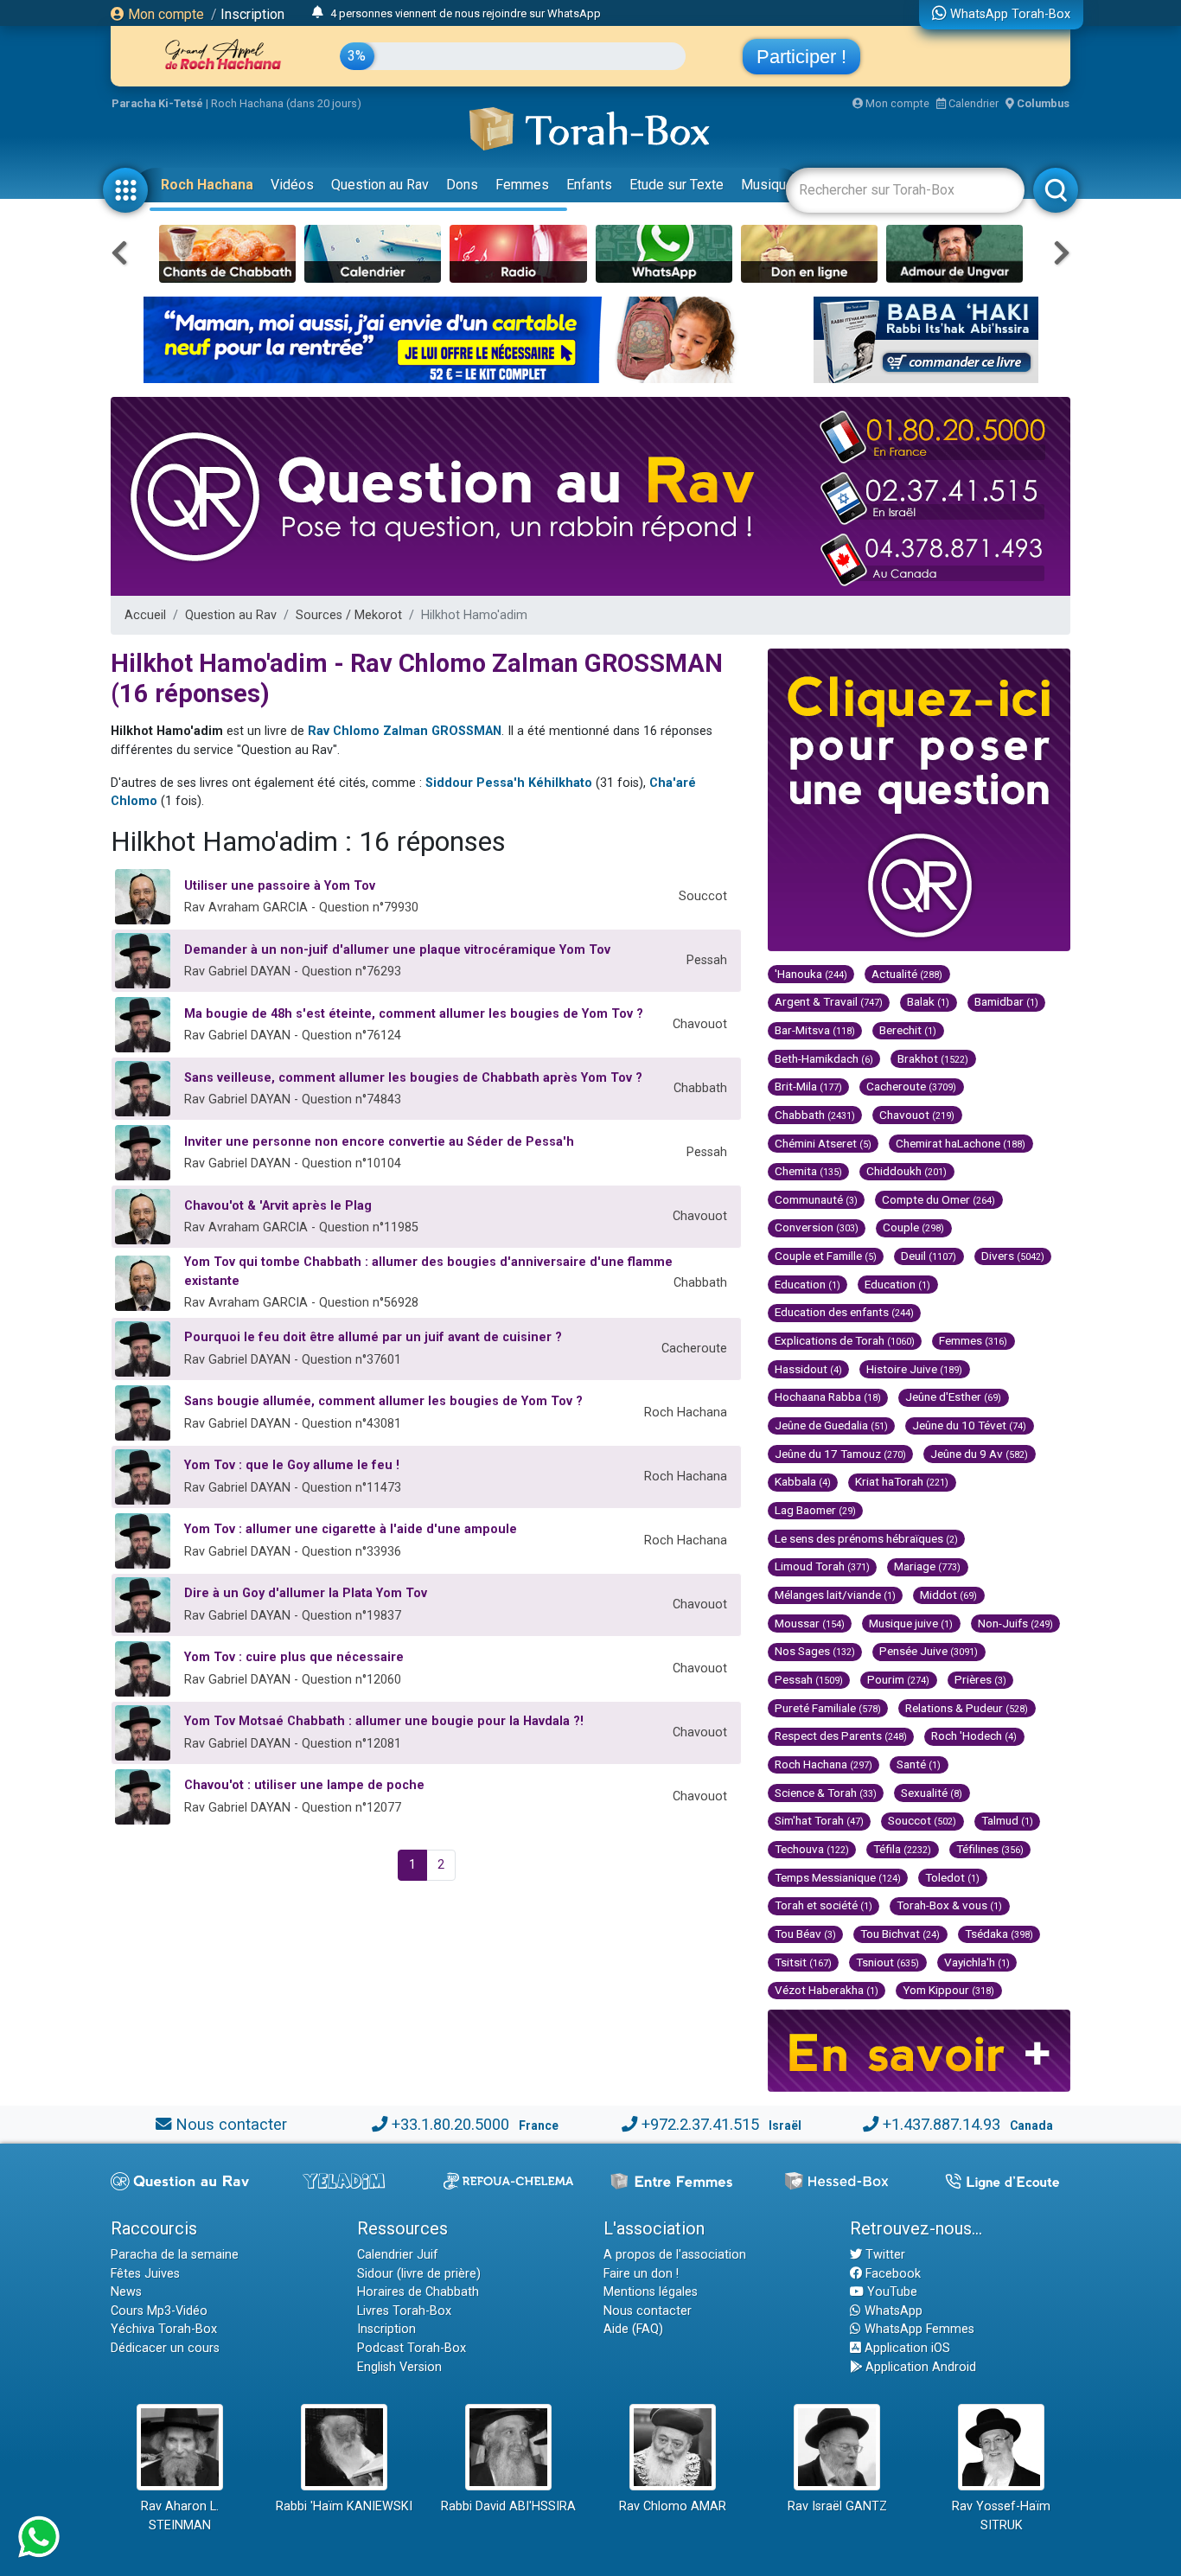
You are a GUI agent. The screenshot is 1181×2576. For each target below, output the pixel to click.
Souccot (922, 1820)
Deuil (929, 1256)
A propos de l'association (675, 2255)
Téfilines (990, 1849)
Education (808, 1284)
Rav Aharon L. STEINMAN (180, 2516)
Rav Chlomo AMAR (673, 2506)
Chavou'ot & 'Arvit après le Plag (278, 1206)
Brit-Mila (808, 1086)
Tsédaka (999, 1934)
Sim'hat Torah (819, 1820)
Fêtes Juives (145, 2274)
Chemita (808, 1171)
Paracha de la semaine (175, 2255)
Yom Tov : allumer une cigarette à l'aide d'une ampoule (351, 1529)
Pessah (809, 1679)
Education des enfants (844, 1312)
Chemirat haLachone (961, 1143)
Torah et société (824, 1905)
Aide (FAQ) (633, 2329)
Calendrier (972, 103)
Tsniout (887, 1962)
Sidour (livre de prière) (419, 2274)
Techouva (812, 1849)
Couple (913, 1227)
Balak (928, 1001)
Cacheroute (911, 1086)
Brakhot (933, 1058)
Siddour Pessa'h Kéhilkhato (509, 783)
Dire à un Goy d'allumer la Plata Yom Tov (306, 1593)
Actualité (907, 974)
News (126, 2292)
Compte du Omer (938, 1199)
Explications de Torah (845, 1340)
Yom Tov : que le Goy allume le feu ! (292, 1465)
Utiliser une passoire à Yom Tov (280, 886)
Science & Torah (826, 1793)
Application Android (919, 2367)
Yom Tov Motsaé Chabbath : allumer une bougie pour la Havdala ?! (384, 1721)
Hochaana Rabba (828, 1397)
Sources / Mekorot (349, 615)
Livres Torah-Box (404, 2311)
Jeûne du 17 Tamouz (840, 1454)
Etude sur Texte (677, 185)
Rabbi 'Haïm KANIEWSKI (344, 2506)
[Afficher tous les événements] (318, 13)
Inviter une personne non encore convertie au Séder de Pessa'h (379, 1142)
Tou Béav (805, 1934)
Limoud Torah (822, 1566)
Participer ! (801, 57)
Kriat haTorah (902, 1481)
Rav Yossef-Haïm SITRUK (1001, 2516)
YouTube (891, 2292)
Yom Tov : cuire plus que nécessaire (294, 1657)
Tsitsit (803, 1962)
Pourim (898, 1679)
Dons (462, 185)
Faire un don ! (641, 2274)
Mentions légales (651, 2292)
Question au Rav (380, 185)
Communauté (816, 1199)
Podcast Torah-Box (412, 2348)
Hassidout (808, 1369)
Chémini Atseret (823, 1143)
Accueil (145, 615)
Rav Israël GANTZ (837, 2506)
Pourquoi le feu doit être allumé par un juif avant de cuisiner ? (373, 1337)
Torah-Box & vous (949, 1905)
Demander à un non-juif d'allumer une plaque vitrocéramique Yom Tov (397, 950)
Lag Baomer (815, 1510)
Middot (948, 1595)
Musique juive (911, 1623)
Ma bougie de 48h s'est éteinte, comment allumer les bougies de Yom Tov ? (414, 1014)
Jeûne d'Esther (953, 1397)
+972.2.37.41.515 (700, 2124)
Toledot (952, 1877)
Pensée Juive (929, 1651)
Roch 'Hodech (974, 1735)
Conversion (817, 1227)
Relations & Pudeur (967, 1708)
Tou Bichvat (900, 1934)
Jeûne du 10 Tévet (969, 1425)
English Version (399, 2367)
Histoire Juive (914, 1369)
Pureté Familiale (828, 1708)
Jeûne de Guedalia (831, 1425)
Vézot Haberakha (827, 1990)
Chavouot (917, 1115)
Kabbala (803, 1481)
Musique (767, 185)
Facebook (891, 2274)
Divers (1013, 1256)
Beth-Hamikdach (824, 1058)
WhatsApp (892, 2311)
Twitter (884, 2255)
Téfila (902, 1849)
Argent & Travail (829, 1001)
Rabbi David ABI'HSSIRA (508, 2506)
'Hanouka (811, 974)
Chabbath (815, 1115)
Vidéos (292, 185)
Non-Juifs (1015, 1623)
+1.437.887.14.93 (942, 2124)
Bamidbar (1006, 1001)
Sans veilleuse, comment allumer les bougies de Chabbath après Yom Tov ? (413, 1078)
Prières (980, 1679)
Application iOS (906, 2348)
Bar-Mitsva (815, 1030)
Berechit (908, 1030)
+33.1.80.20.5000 (450, 2124)
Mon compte (164, 14)
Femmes (522, 185)
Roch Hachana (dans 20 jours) (286, 103)
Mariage (927, 1566)
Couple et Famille (826, 1256)
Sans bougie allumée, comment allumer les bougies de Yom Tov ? (383, 1401)
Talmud (1007, 1820)
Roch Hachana (207, 185)
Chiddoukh (906, 1171)
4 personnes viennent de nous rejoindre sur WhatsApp (466, 13)
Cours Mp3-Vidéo (159, 2311)
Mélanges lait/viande (835, 1595)
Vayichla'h (977, 1962)
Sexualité (932, 1793)
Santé (919, 1764)
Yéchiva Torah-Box (164, 2329)
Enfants (589, 185)
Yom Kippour (948, 1990)
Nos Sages (815, 1651)
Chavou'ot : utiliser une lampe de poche (304, 1785)
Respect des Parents (841, 1735)
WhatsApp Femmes (918, 2329)
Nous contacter (231, 2124)
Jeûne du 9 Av (979, 1454)
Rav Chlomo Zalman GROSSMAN (405, 731)
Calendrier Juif (398, 2255)
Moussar (810, 1623)
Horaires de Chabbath (418, 2292)
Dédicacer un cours (165, 2348)
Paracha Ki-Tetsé (157, 103)
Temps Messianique (838, 1877)
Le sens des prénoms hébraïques (866, 1538)
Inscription (252, 14)
